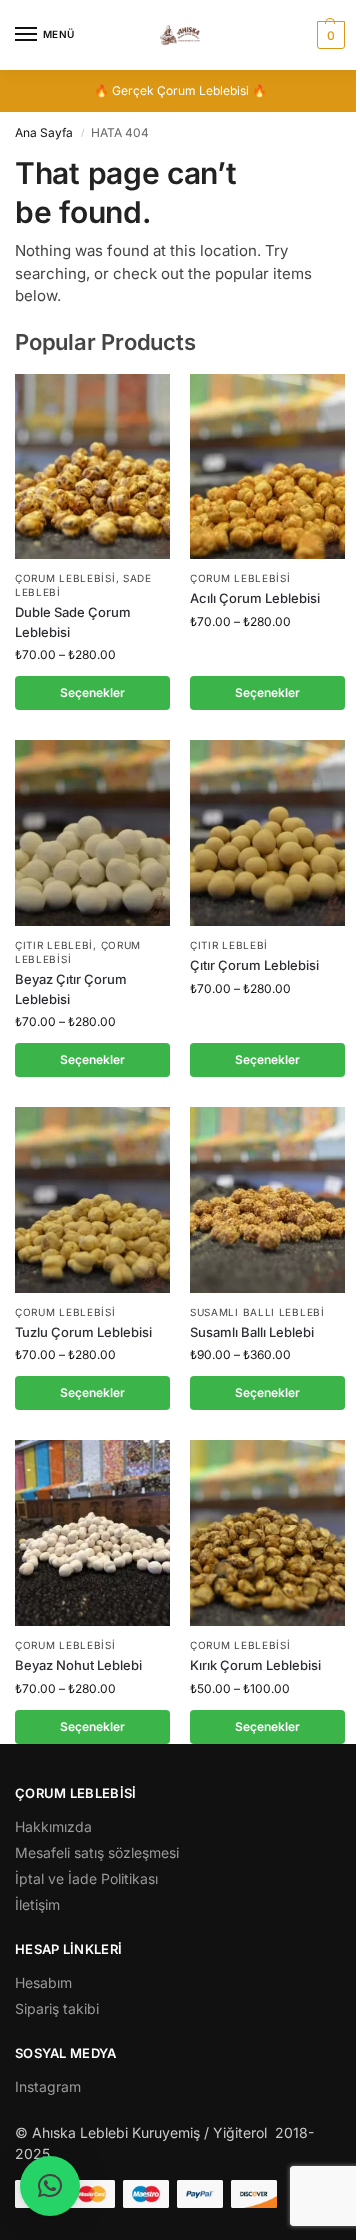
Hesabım (43, 1982)
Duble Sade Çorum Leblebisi (73, 622)
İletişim (37, 1904)
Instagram (48, 2086)
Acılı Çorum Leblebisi (255, 598)
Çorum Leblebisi (65, 578)
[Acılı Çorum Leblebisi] (267, 467)
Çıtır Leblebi (54, 945)
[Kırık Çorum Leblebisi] (267, 1533)
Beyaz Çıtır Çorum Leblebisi (71, 989)
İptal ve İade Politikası (86, 1878)
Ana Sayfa (44, 132)
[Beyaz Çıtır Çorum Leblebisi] (92, 833)
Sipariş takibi (57, 2008)
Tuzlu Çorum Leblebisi (83, 1332)
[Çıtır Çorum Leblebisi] (267, 833)
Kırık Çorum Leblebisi (255, 1665)
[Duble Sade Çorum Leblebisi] (92, 467)
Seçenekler (92, 692)
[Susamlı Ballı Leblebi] (267, 1200)
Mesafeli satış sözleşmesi (97, 1852)
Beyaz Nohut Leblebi (78, 1665)
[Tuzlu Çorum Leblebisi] (92, 1200)
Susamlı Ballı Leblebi (257, 1312)
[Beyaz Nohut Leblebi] (92, 1533)
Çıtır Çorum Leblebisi (254, 965)
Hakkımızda (53, 1826)
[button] (328, 35)
